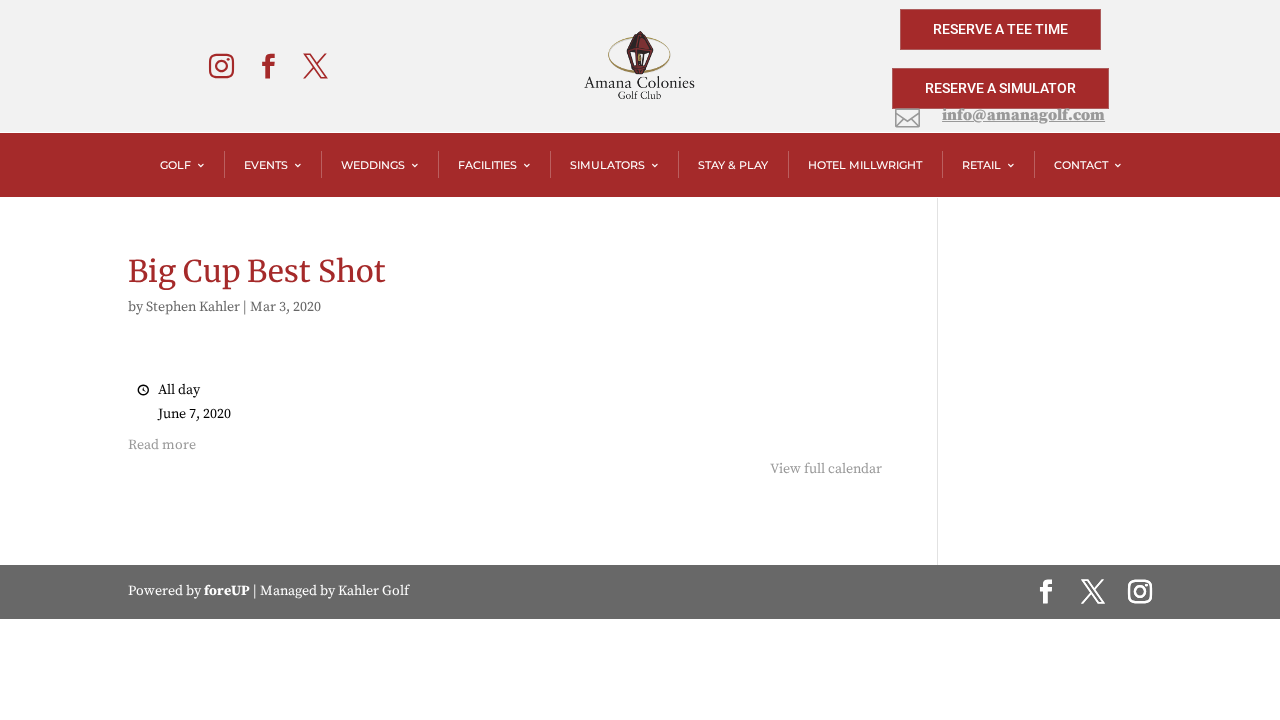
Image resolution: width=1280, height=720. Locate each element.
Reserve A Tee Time (1000, 29)
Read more (162, 445)
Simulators (607, 165)
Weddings (373, 165)
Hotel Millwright (865, 165)
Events (266, 165)
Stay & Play (733, 165)
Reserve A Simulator (1000, 88)
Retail (981, 165)
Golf (175, 165)
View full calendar (826, 469)
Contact (1081, 165)
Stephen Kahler (193, 307)
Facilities (487, 165)
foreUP (227, 591)
